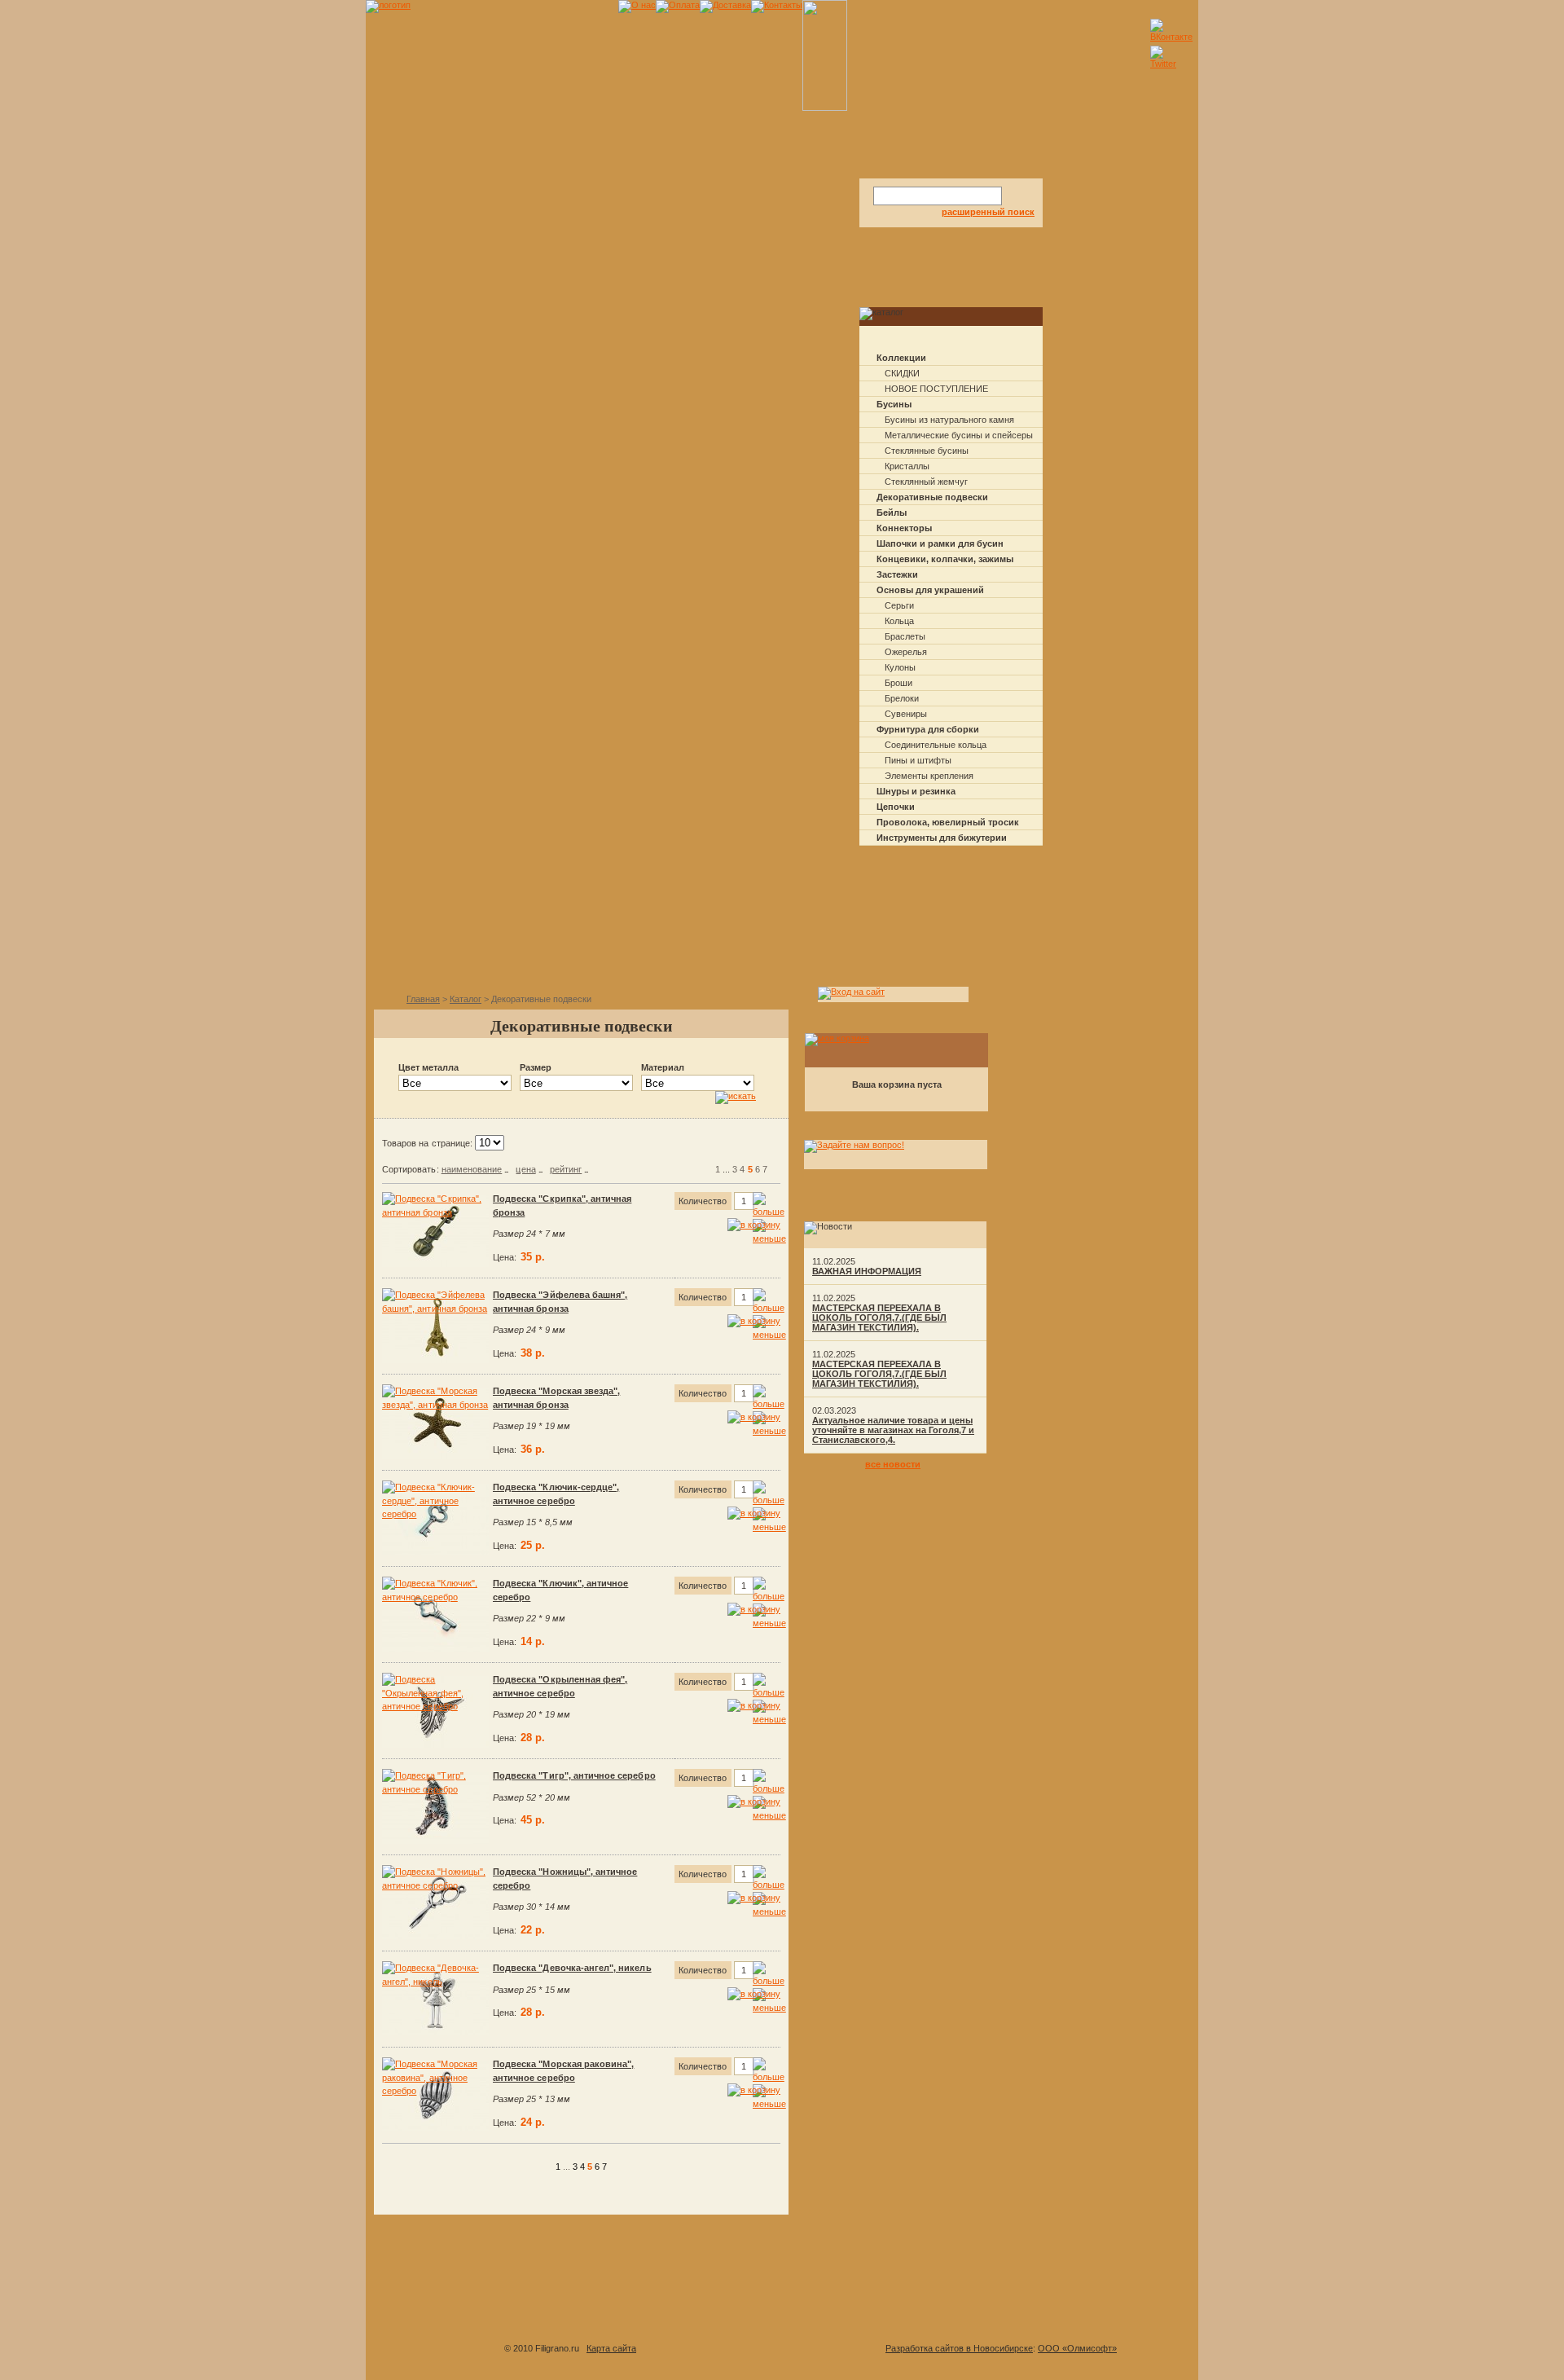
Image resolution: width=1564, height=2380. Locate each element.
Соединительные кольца (936, 745)
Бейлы (892, 513)
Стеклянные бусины (927, 451)
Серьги (899, 605)
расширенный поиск (988, 212)
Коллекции (901, 358)
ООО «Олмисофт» (1077, 2348)
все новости (893, 1464)
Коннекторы (904, 528)
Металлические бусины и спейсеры (959, 435)
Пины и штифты (918, 760)
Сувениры (906, 714)
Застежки (897, 574)
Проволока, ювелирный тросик (948, 822)
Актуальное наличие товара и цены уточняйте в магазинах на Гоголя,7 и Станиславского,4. (893, 1430)
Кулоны (900, 667)
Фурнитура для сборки (928, 729)
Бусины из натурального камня (949, 420)
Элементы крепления (929, 776)
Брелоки (902, 698)
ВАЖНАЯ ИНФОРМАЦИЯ (867, 1271)
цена (525, 1169)
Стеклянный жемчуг (926, 482)
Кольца (899, 621)
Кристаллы (907, 466)
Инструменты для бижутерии (942, 838)
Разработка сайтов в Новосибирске (959, 2348)
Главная (423, 999)
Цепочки (896, 807)
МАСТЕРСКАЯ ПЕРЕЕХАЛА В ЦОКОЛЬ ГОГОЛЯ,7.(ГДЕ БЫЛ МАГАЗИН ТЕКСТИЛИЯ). (879, 1318)
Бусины (894, 404)
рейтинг (566, 1169)
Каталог (466, 999)
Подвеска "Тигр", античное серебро (574, 1775)
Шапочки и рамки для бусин (940, 543)
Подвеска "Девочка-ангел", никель (572, 1968)
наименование (472, 1169)
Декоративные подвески (932, 497)
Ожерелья (906, 652)
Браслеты (905, 636)
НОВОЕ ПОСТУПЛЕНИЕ (936, 389)
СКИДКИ (902, 373)
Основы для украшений (930, 590)
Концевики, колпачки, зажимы (945, 559)
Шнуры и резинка (916, 791)
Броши (898, 683)
